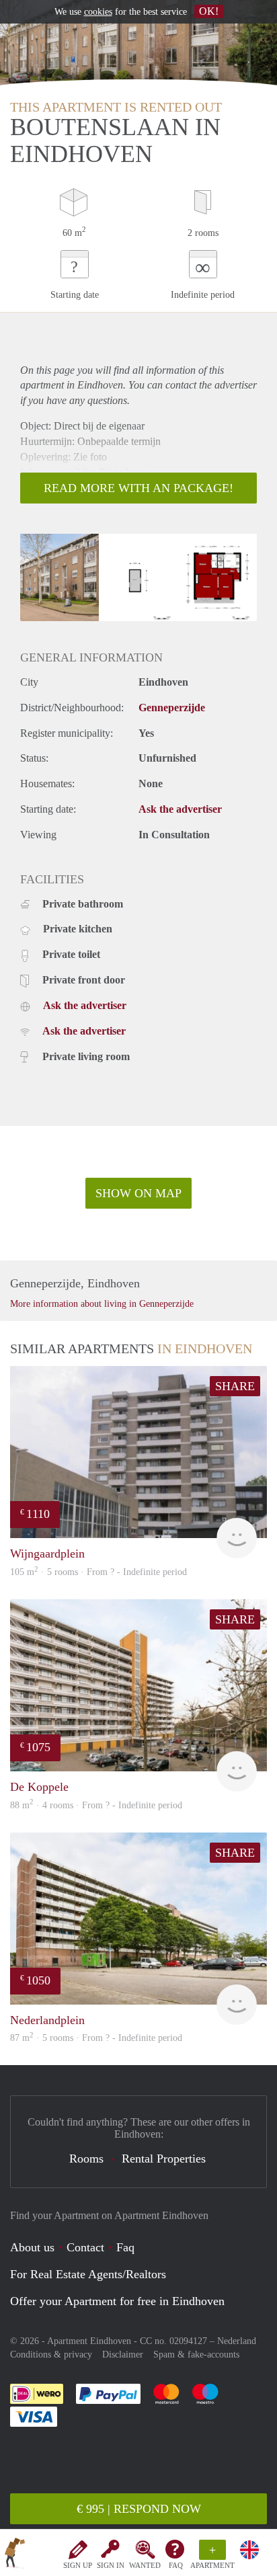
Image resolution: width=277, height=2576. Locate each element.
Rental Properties (164, 2159)
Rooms (86, 2159)
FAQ (176, 2565)
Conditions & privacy (51, 2354)
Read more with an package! (138, 488)
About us (32, 2247)
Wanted (145, 2565)
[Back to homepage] (15, 2555)
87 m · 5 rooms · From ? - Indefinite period (96, 2038)
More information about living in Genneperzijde (102, 1304)
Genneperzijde (172, 708)
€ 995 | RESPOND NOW (139, 2509)
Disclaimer (123, 2354)
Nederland (237, 2341)
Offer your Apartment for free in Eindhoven (117, 2301)
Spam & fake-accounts (196, 2354)
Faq (125, 2247)
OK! (209, 11)
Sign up (78, 2565)
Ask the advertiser (180, 809)
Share (235, 1386)
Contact (85, 2247)
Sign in (111, 2565)
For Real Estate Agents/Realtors (88, 2274)
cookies (98, 12)
